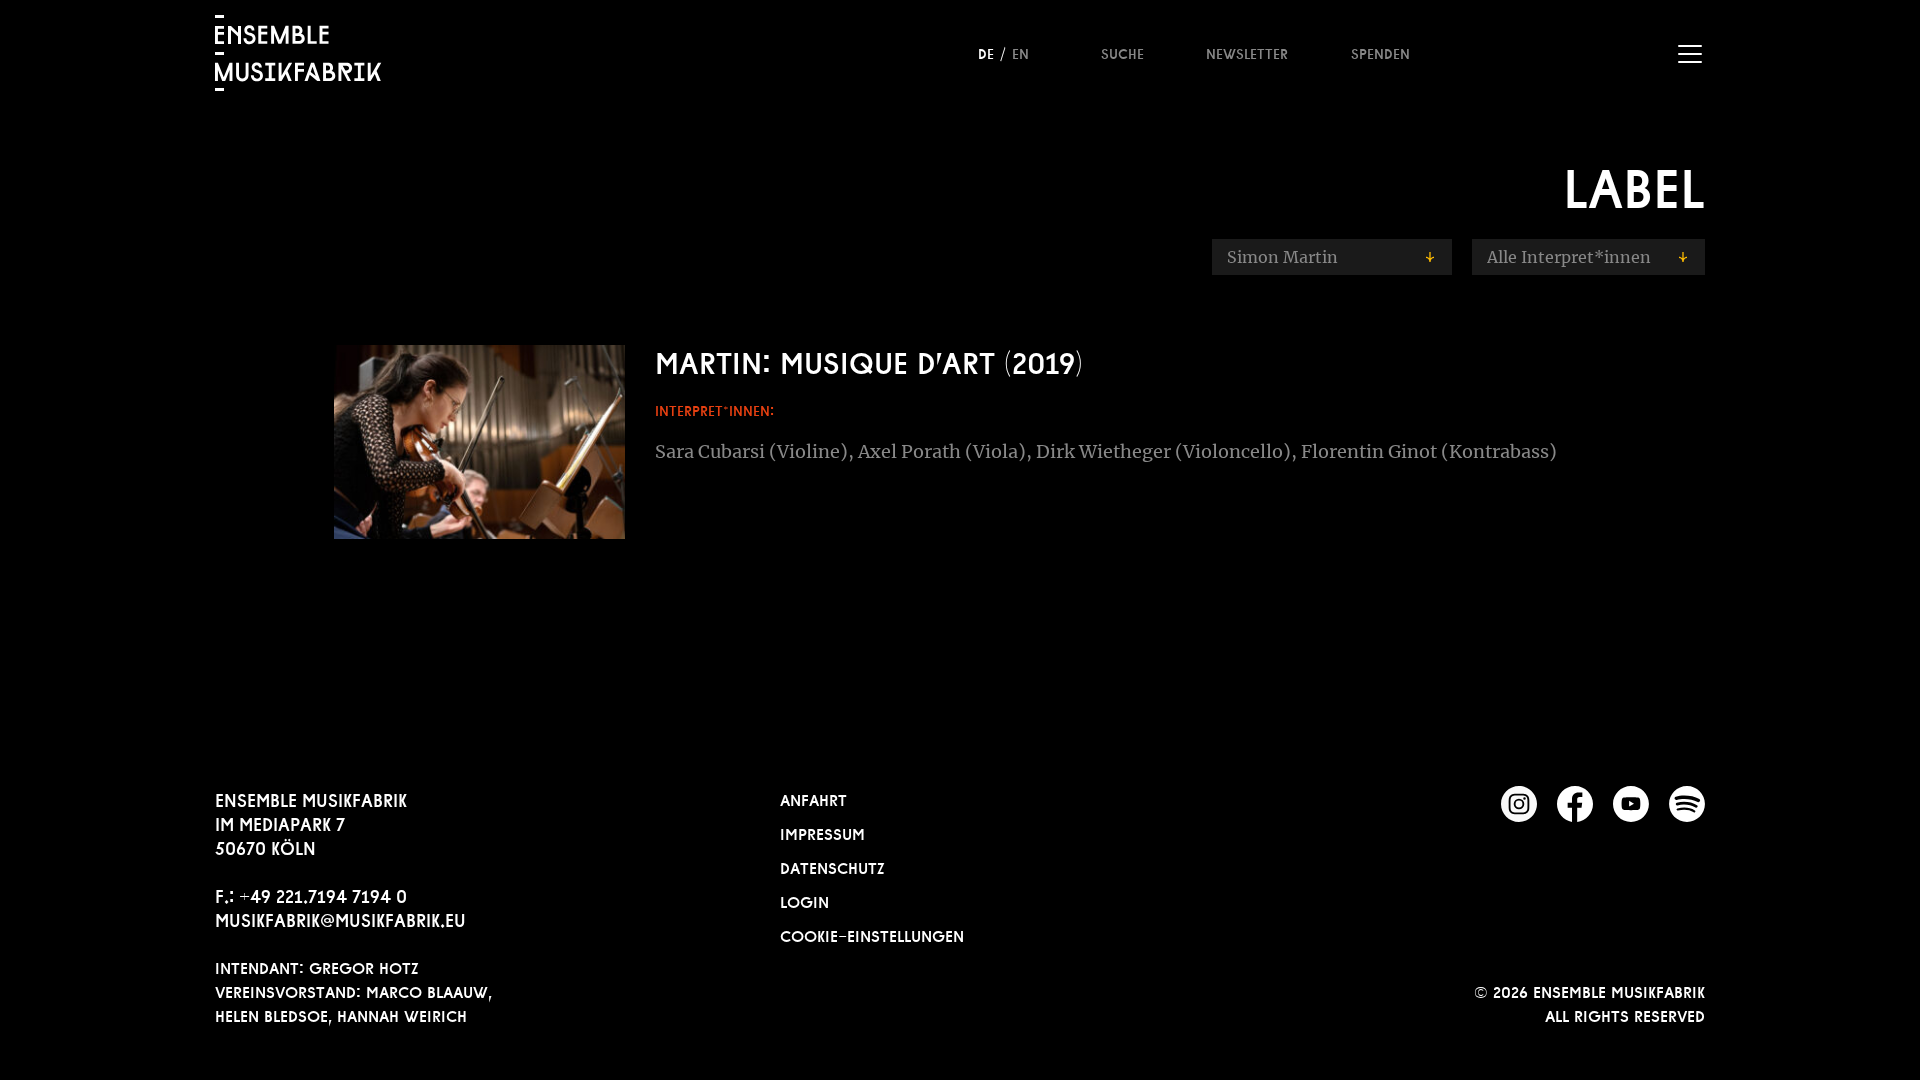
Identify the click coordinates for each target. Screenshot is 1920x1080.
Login (804, 900)
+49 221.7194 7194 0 (323, 894)
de (986, 52)
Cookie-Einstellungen (872, 934)
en (1020, 52)
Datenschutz (832, 866)
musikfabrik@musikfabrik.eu (340, 918)
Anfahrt (813, 798)
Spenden (1380, 52)
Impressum (822, 832)
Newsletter (1247, 52)
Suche (1122, 52)
